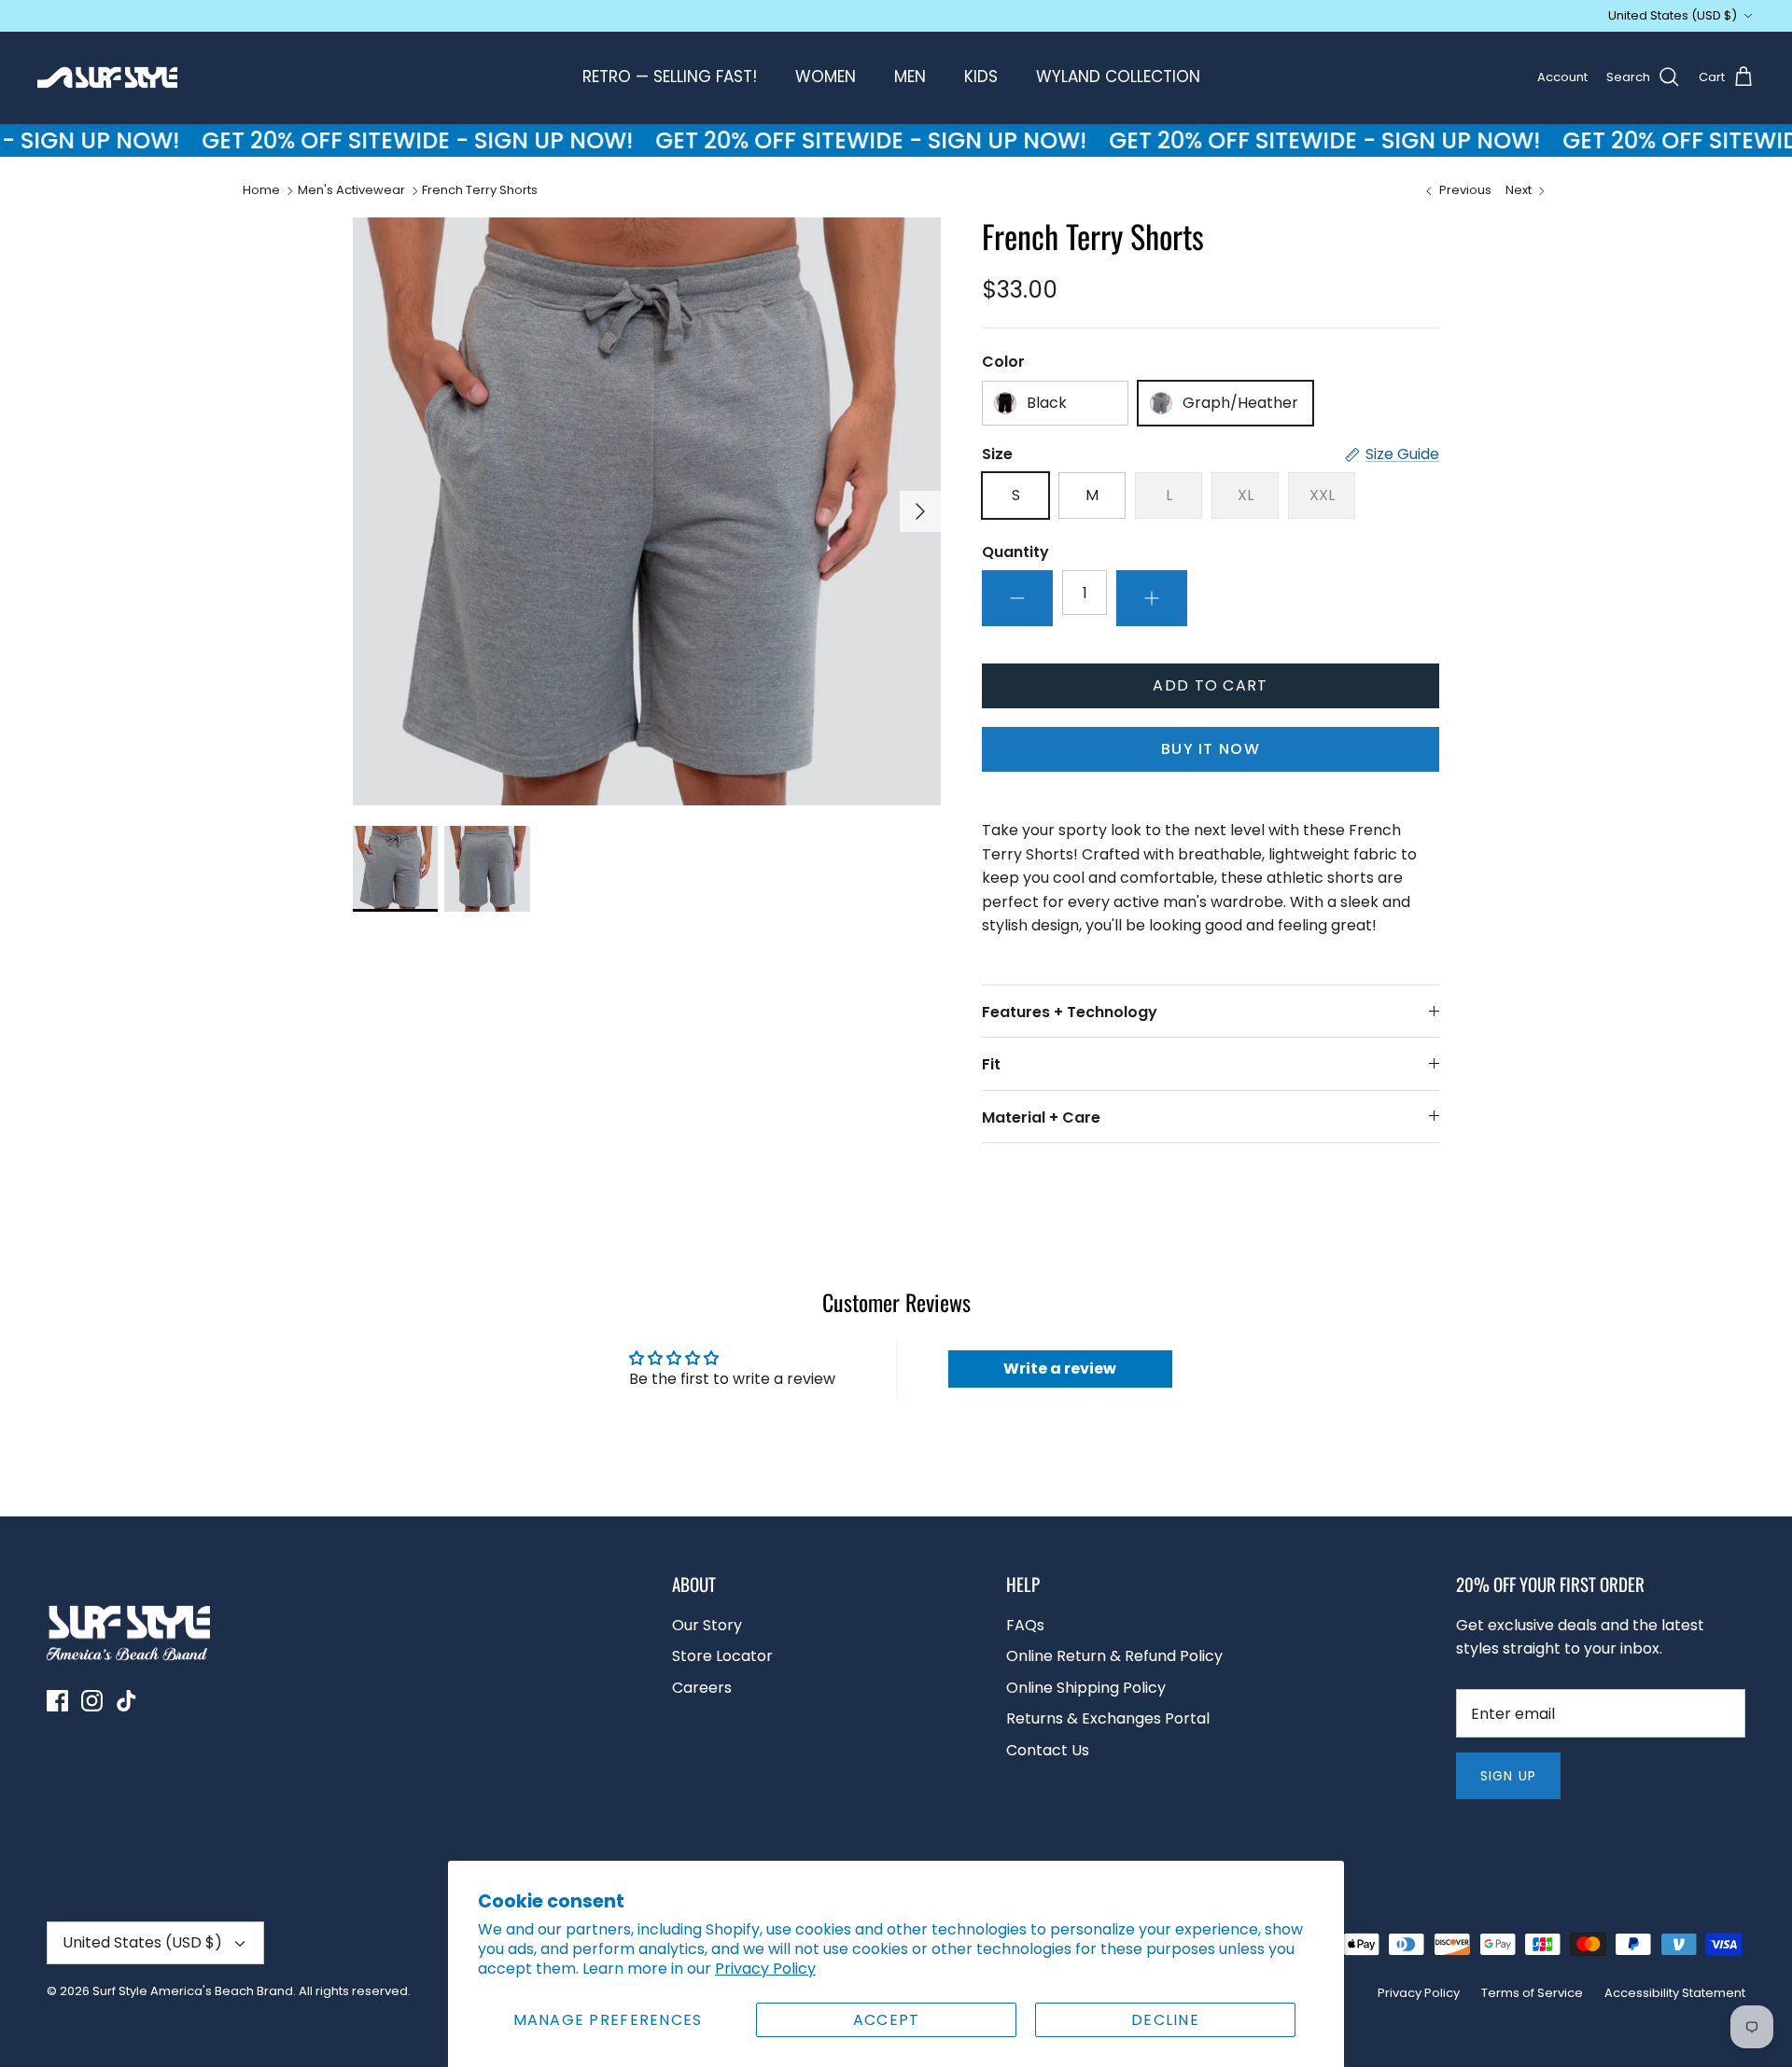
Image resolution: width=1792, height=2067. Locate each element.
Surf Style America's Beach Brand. (194, 1991)
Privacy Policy (765, 1969)
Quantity (1015, 552)
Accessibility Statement (1675, 1993)
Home (261, 190)
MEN (910, 77)
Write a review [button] (1060, 1369)
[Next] (920, 511)
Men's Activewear (351, 190)
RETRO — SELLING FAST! (670, 77)
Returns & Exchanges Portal (1108, 1718)
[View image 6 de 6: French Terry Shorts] (487, 868)
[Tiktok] (126, 1701)
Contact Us (1048, 1750)
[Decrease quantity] (1017, 598)
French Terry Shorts (480, 190)
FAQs (1025, 1625)
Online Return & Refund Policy (1114, 1656)
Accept (887, 2020)
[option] (647, 511)
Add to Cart (1210, 685)
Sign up (1508, 1776)
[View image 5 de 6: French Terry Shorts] (395, 868)
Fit (991, 1064)
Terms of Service (1532, 1993)
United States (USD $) (1673, 15)
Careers (702, 1688)
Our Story (707, 1625)
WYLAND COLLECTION (1118, 77)
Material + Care (1041, 1117)
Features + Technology (1070, 1012)
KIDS (981, 77)
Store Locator (722, 1656)
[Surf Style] (107, 77)
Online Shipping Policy (1086, 1688)
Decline (1165, 2020)
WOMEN (826, 77)
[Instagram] (92, 1701)
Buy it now (1211, 749)
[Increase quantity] (1152, 598)
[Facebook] (57, 1701)
